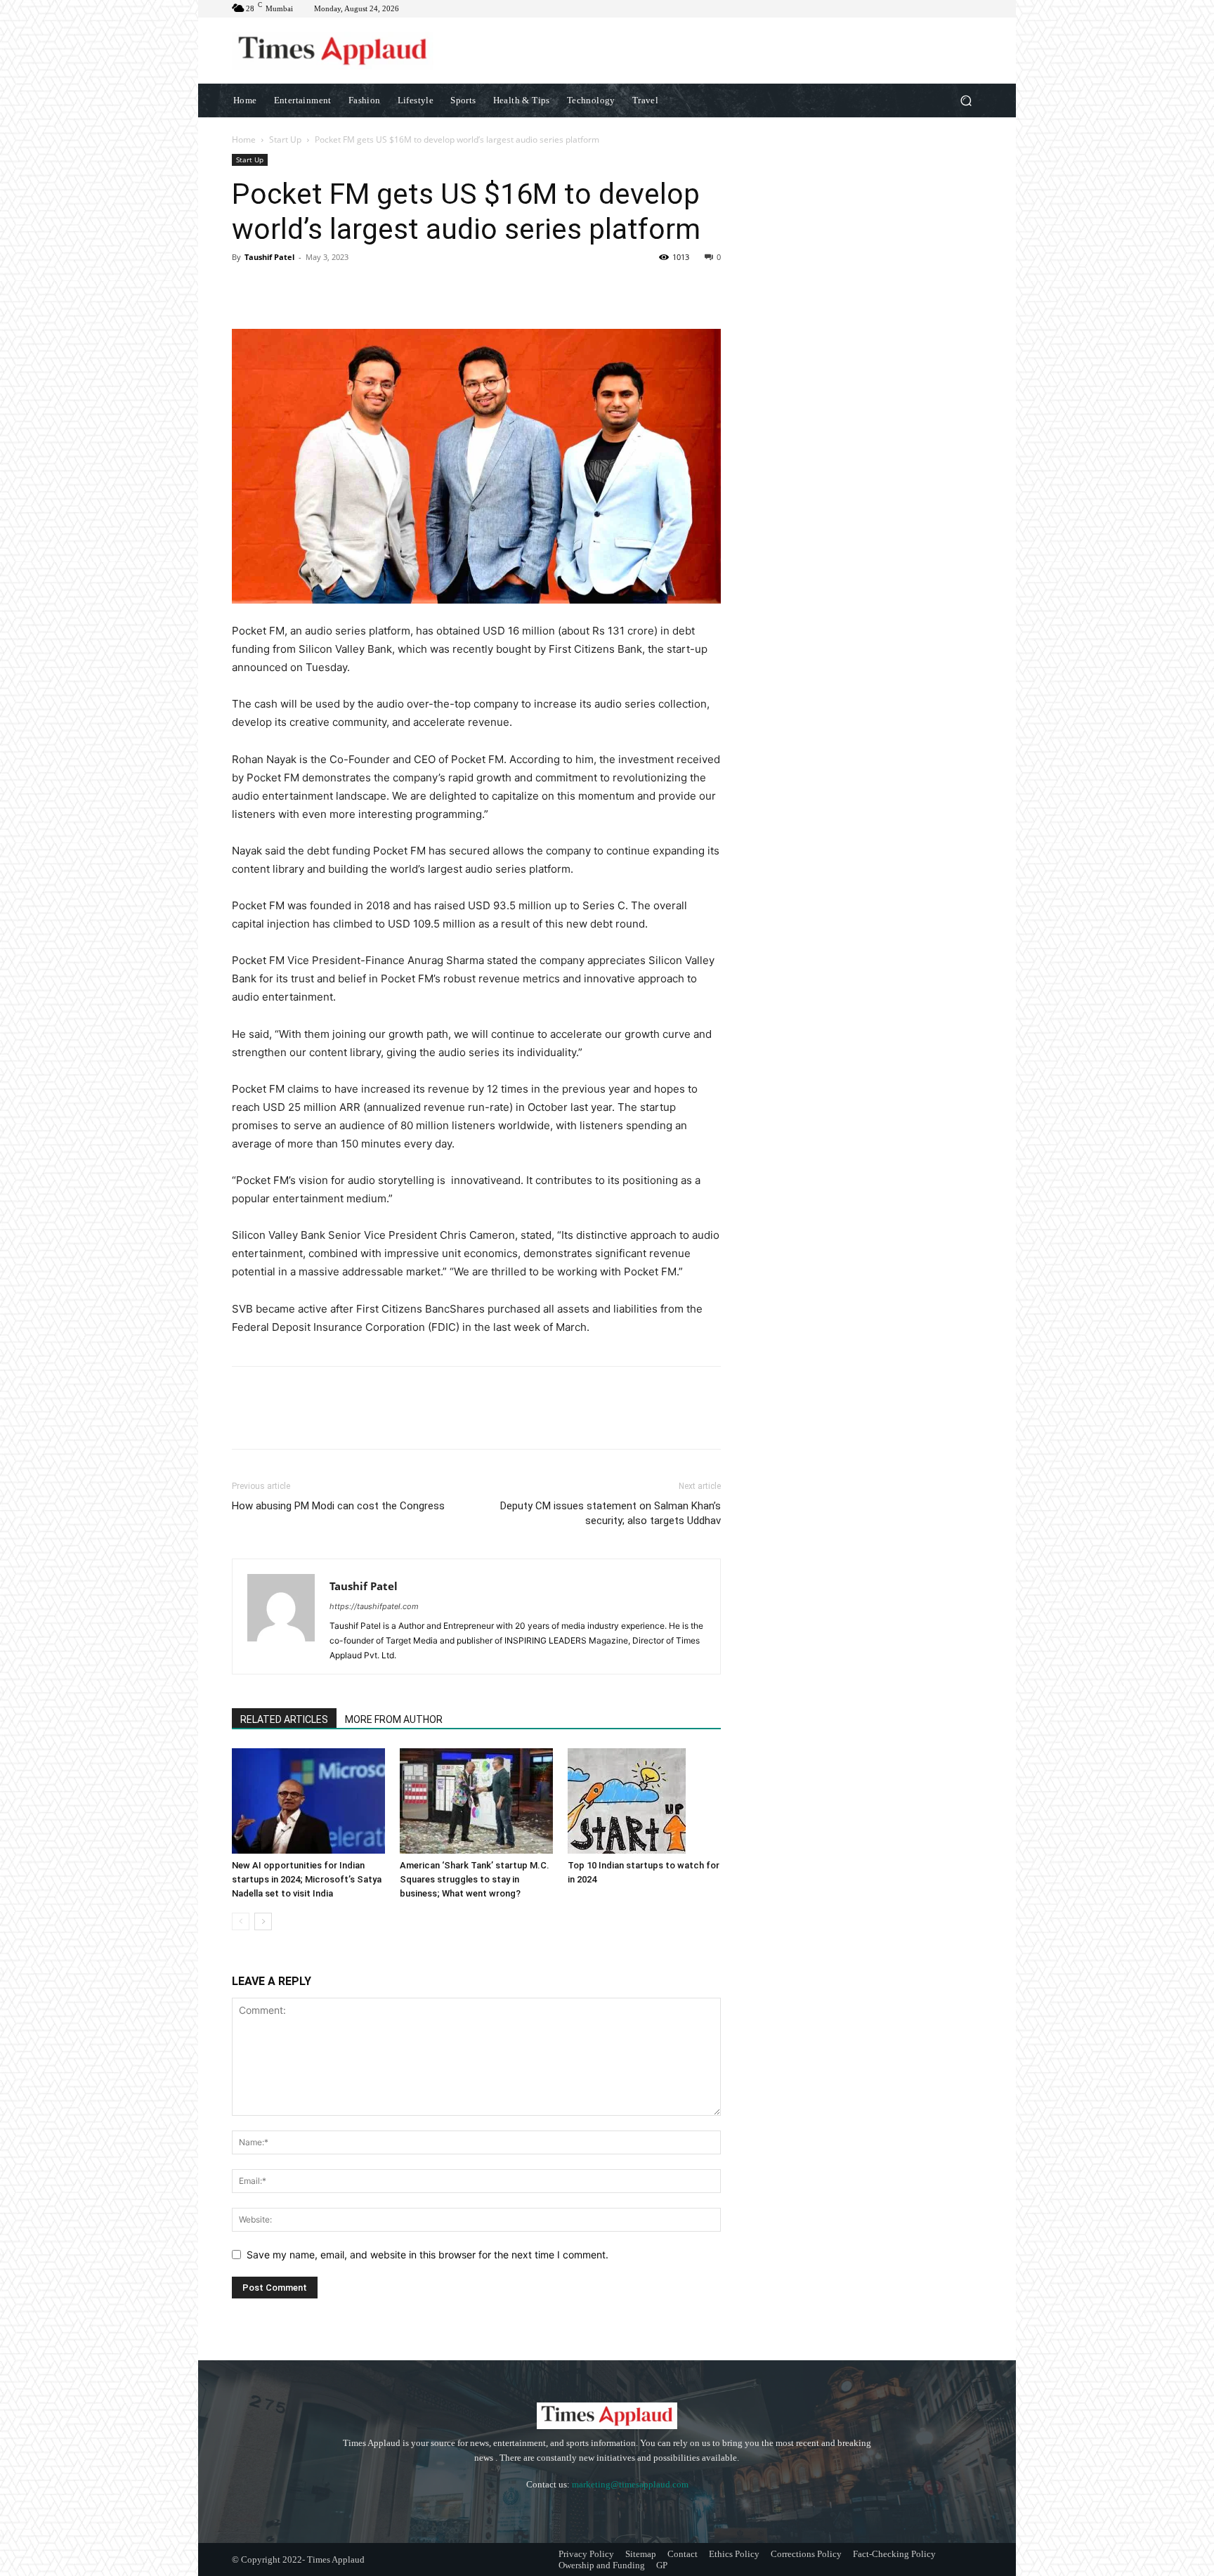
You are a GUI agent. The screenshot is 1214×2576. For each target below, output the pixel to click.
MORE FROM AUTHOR (394, 1719)
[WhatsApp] (343, 289)
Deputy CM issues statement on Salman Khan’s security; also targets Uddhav (611, 1513)
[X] (278, 289)
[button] (966, 100)
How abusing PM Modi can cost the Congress (338, 1506)
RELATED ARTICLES (284, 1719)
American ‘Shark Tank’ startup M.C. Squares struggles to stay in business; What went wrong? (475, 1879)
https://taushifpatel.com (374, 1606)
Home (244, 139)
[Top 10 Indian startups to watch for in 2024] (644, 1801)
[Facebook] (246, 289)
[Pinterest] (311, 289)
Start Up (285, 139)
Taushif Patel (269, 257)
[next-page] (263, 1921)
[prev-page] (241, 1921)
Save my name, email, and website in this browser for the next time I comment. (427, 2255)
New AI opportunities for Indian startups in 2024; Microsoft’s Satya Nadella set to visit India (307, 1879)
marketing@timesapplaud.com (630, 2484)
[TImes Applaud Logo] (333, 51)
